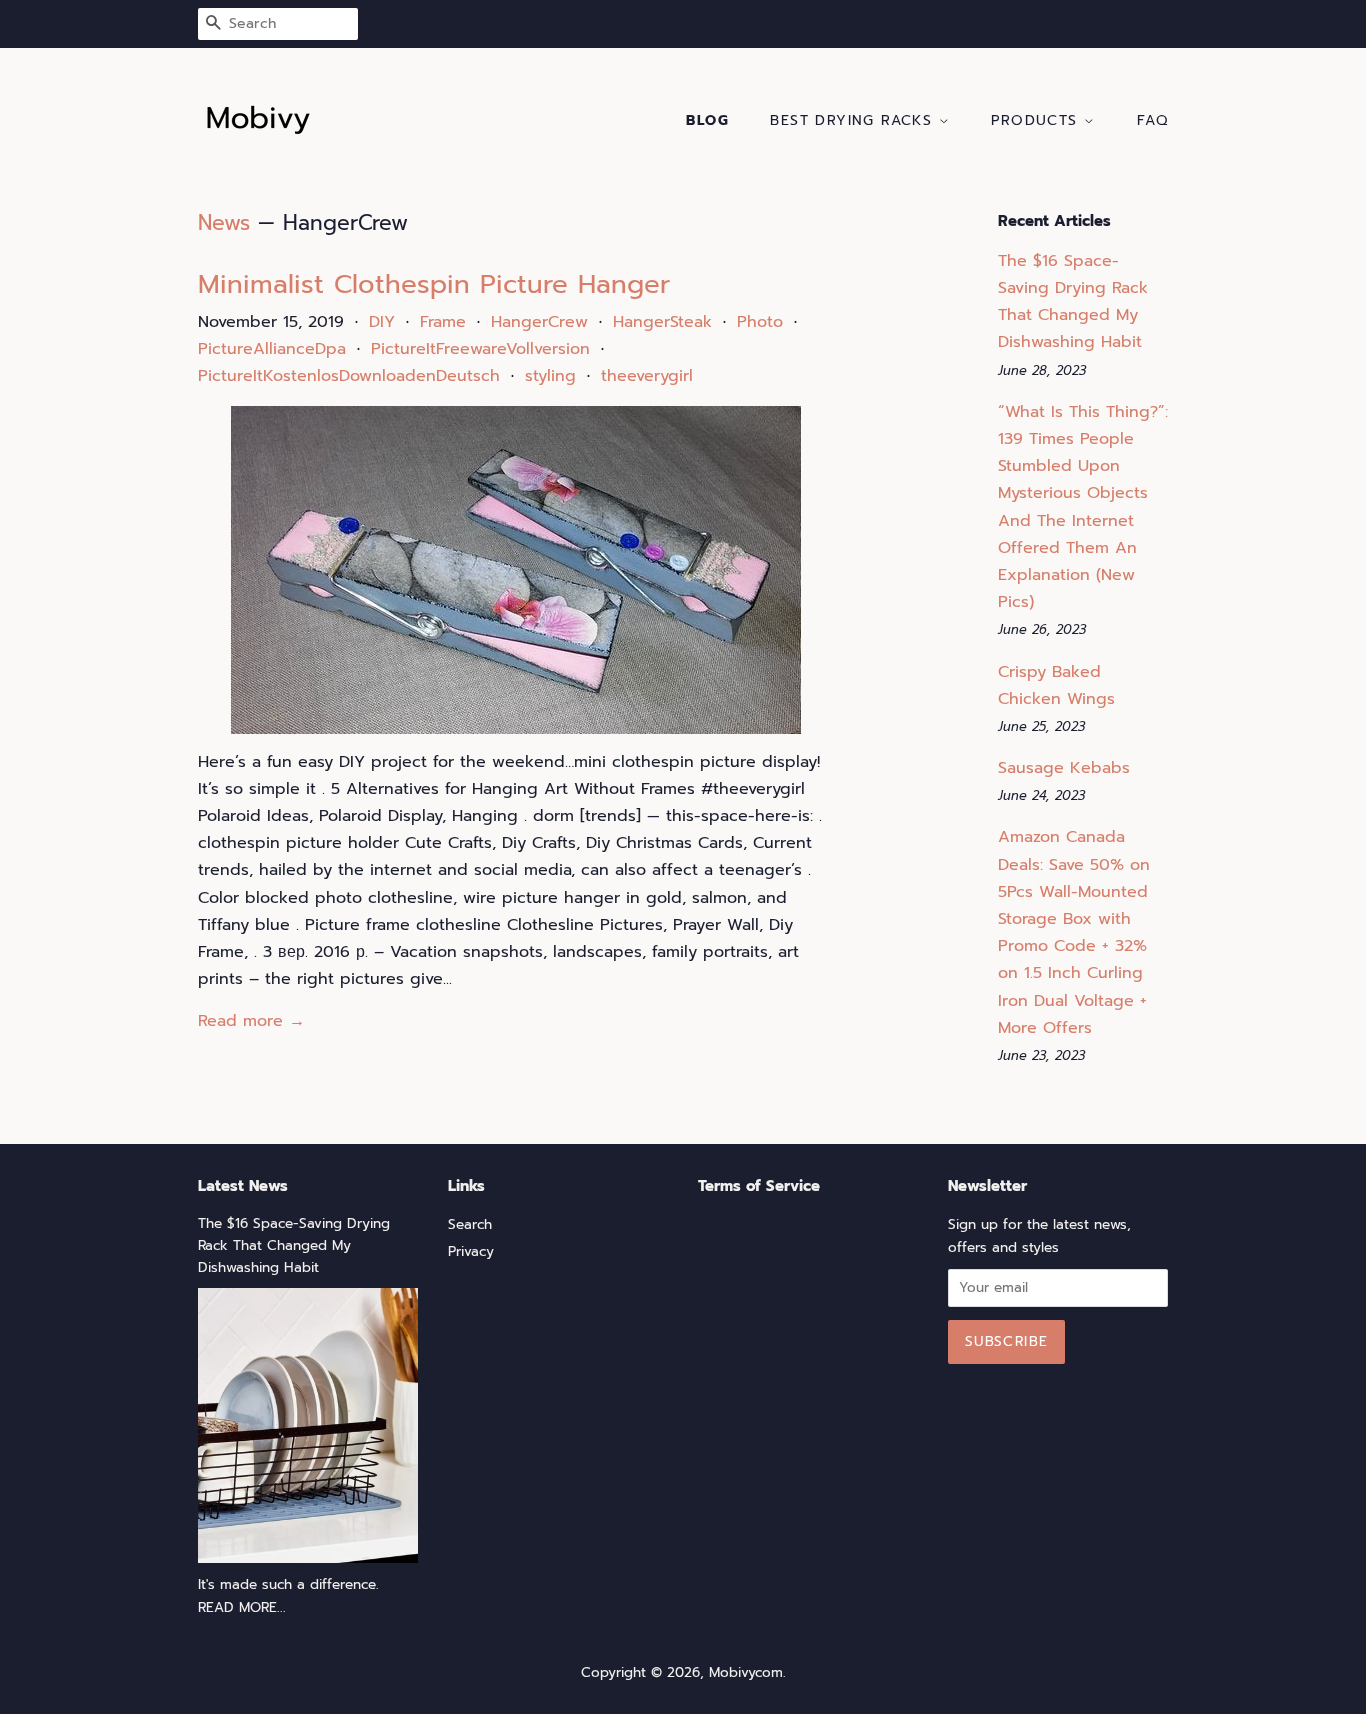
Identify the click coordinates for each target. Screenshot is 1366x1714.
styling (550, 376)
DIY (382, 322)
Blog (707, 120)
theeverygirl (647, 376)
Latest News (243, 1186)
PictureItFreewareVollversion (480, 349)
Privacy (471, 1251)
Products (1037, 120)
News (224, 223)
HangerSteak (662, 322)
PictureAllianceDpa (272, 349)
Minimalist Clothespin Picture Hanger (434, 284)
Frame (443, 322)
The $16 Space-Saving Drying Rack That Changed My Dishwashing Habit (294, 1245)
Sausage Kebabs (1064, 768)
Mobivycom (746, 1672)
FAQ (1152, 120)
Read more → (251, 1021)
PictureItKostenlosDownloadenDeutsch (349, 376)
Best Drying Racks (854, 120)
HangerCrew (539, 322)
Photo (760, 322)
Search (470, 1224)
